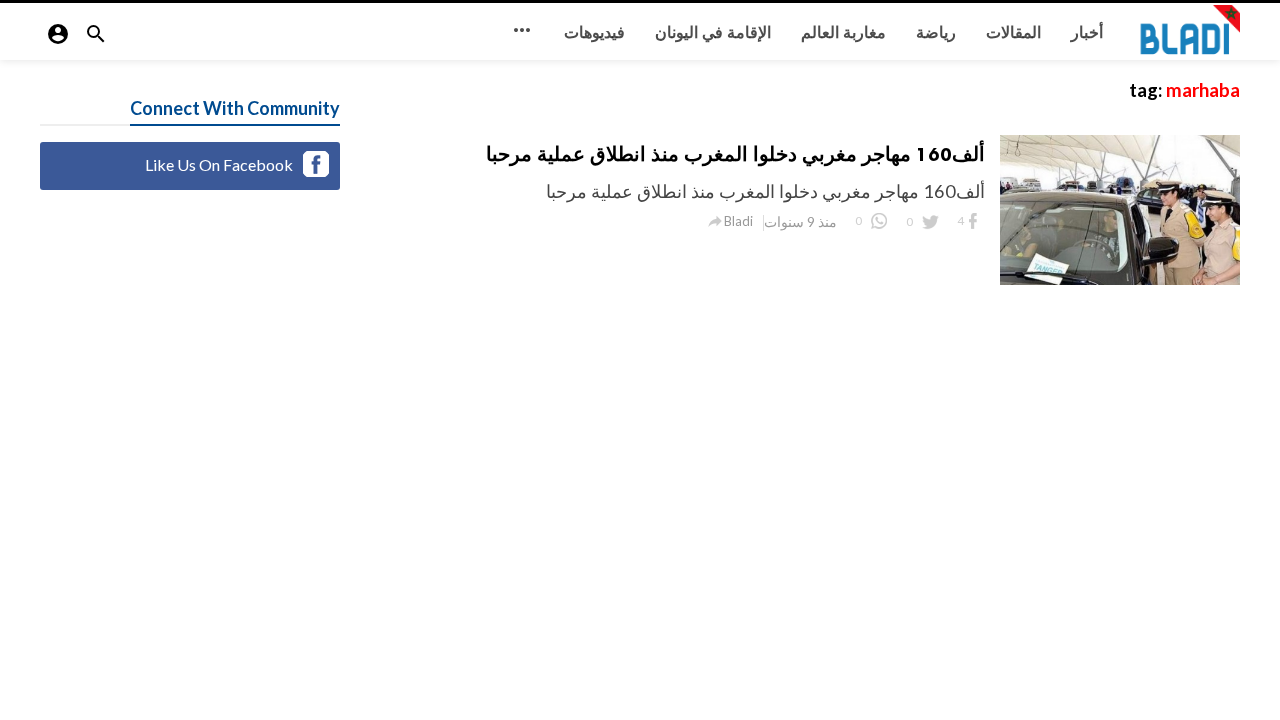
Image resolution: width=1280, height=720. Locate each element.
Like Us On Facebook (219, 164)
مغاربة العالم (843, 32)
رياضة (936, 32)
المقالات (1013, 32)
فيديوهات (594, 32)
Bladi (738, 221)
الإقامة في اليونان (713, 32)
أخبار (1087, 32)
